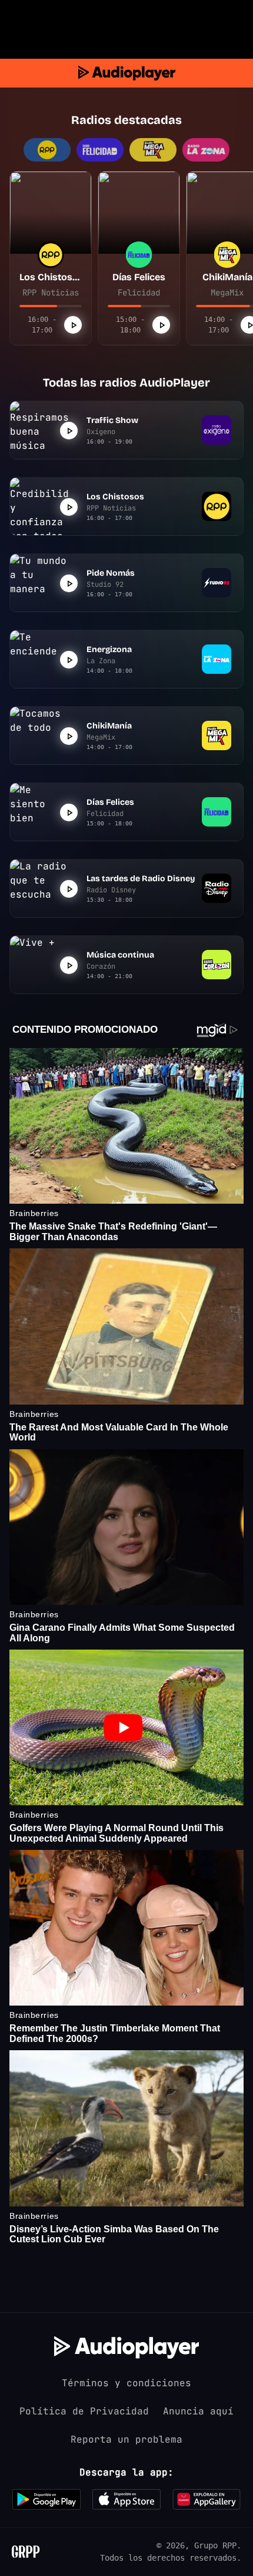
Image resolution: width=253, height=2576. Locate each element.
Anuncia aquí (198, 2411)
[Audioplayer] (127, 73)
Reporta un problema (126, 2439)
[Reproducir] (73, 325)
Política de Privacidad (84, 2411)
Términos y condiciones (126, 2383)
